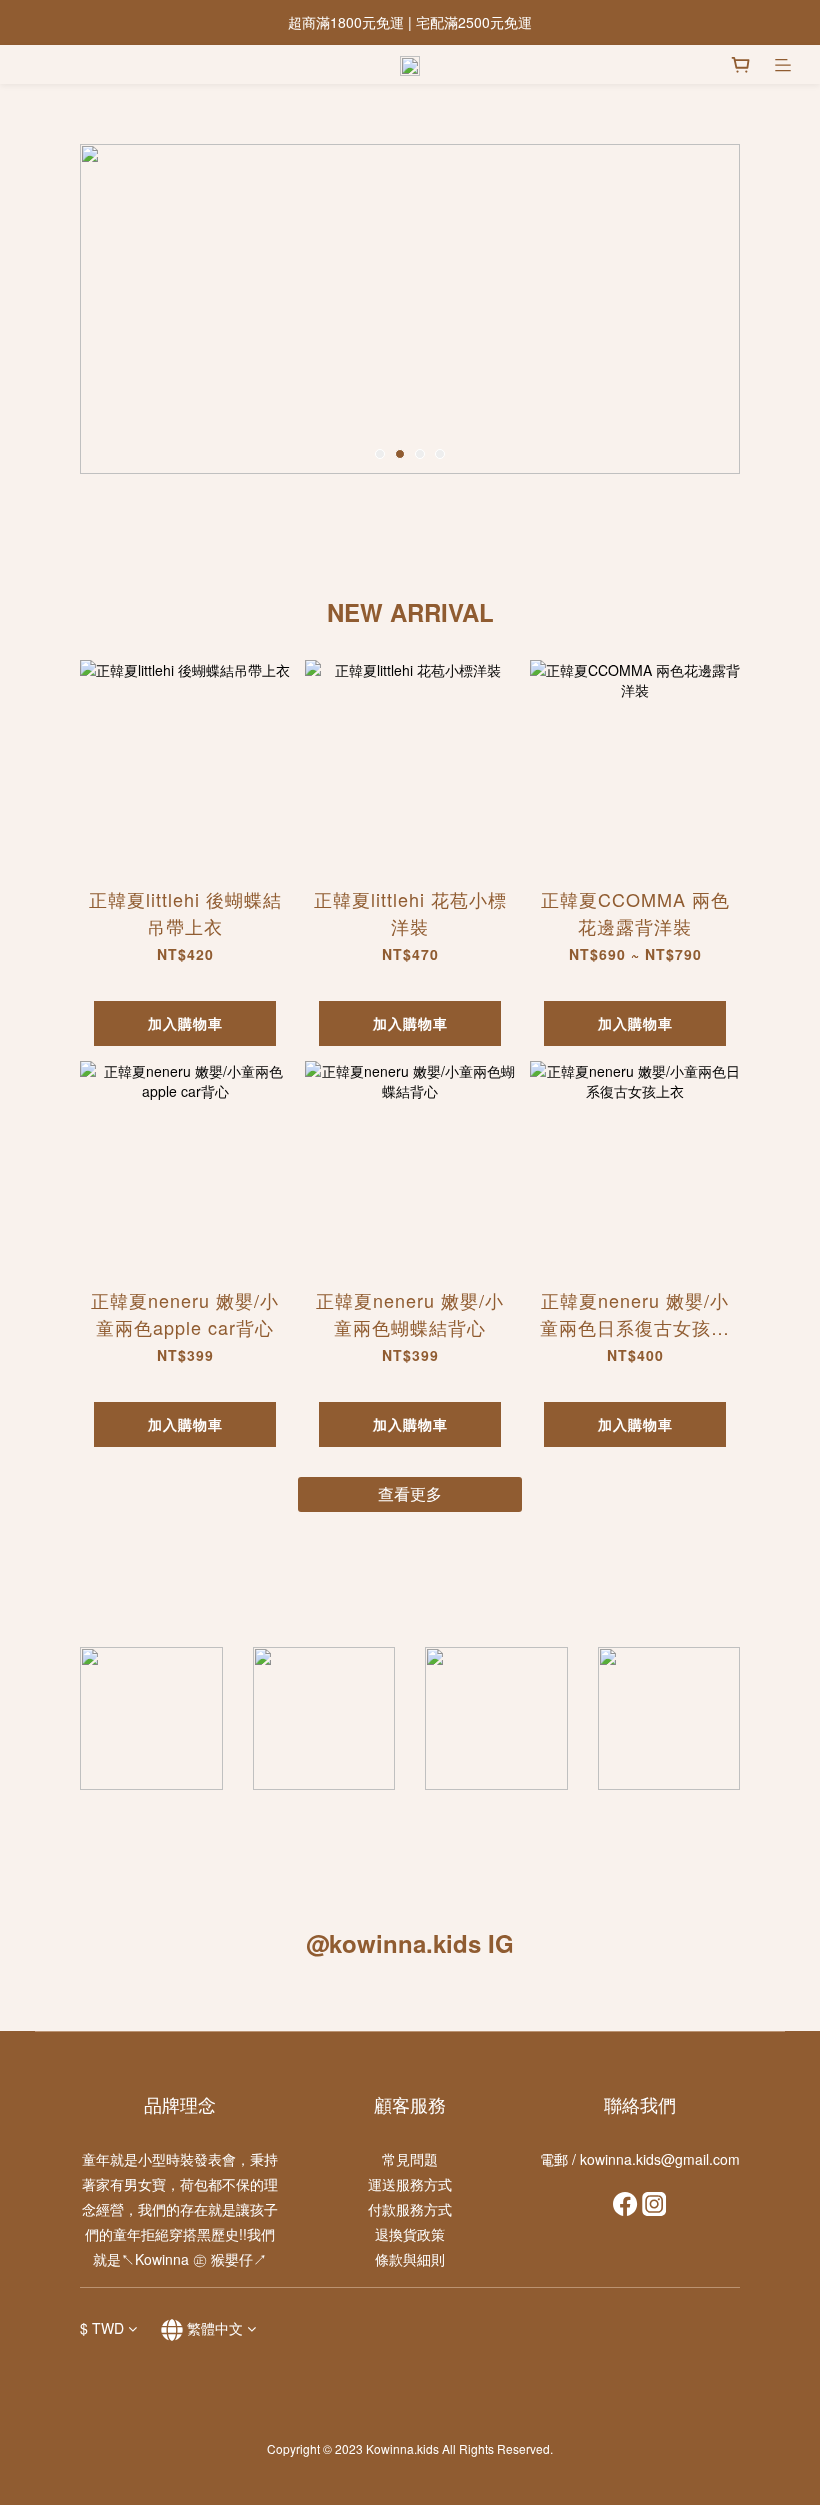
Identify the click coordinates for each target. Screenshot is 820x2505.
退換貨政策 (410, 2234)
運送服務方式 (410, 2184)
